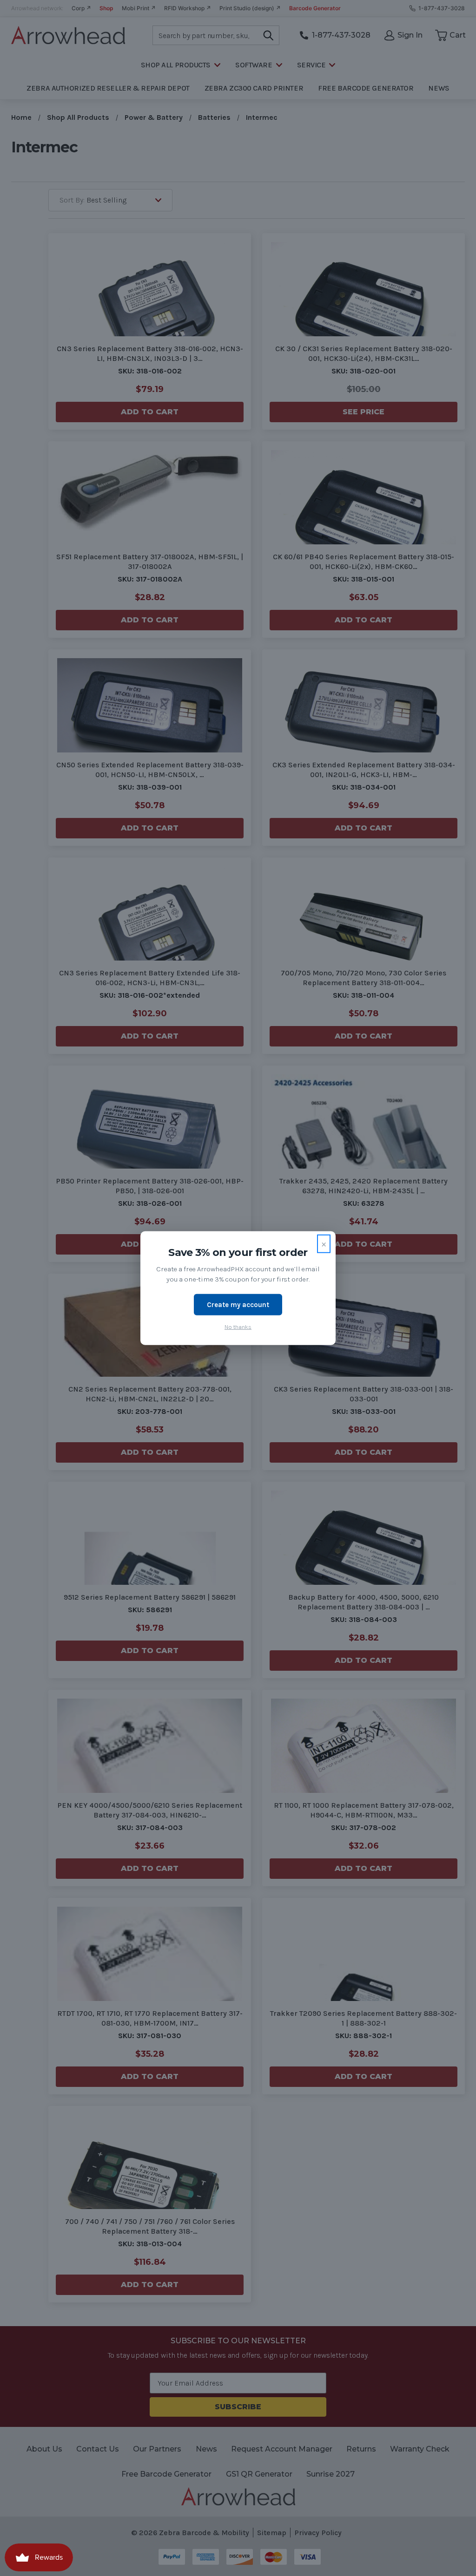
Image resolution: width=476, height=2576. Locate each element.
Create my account (238, 1304)
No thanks (238, 1327)
